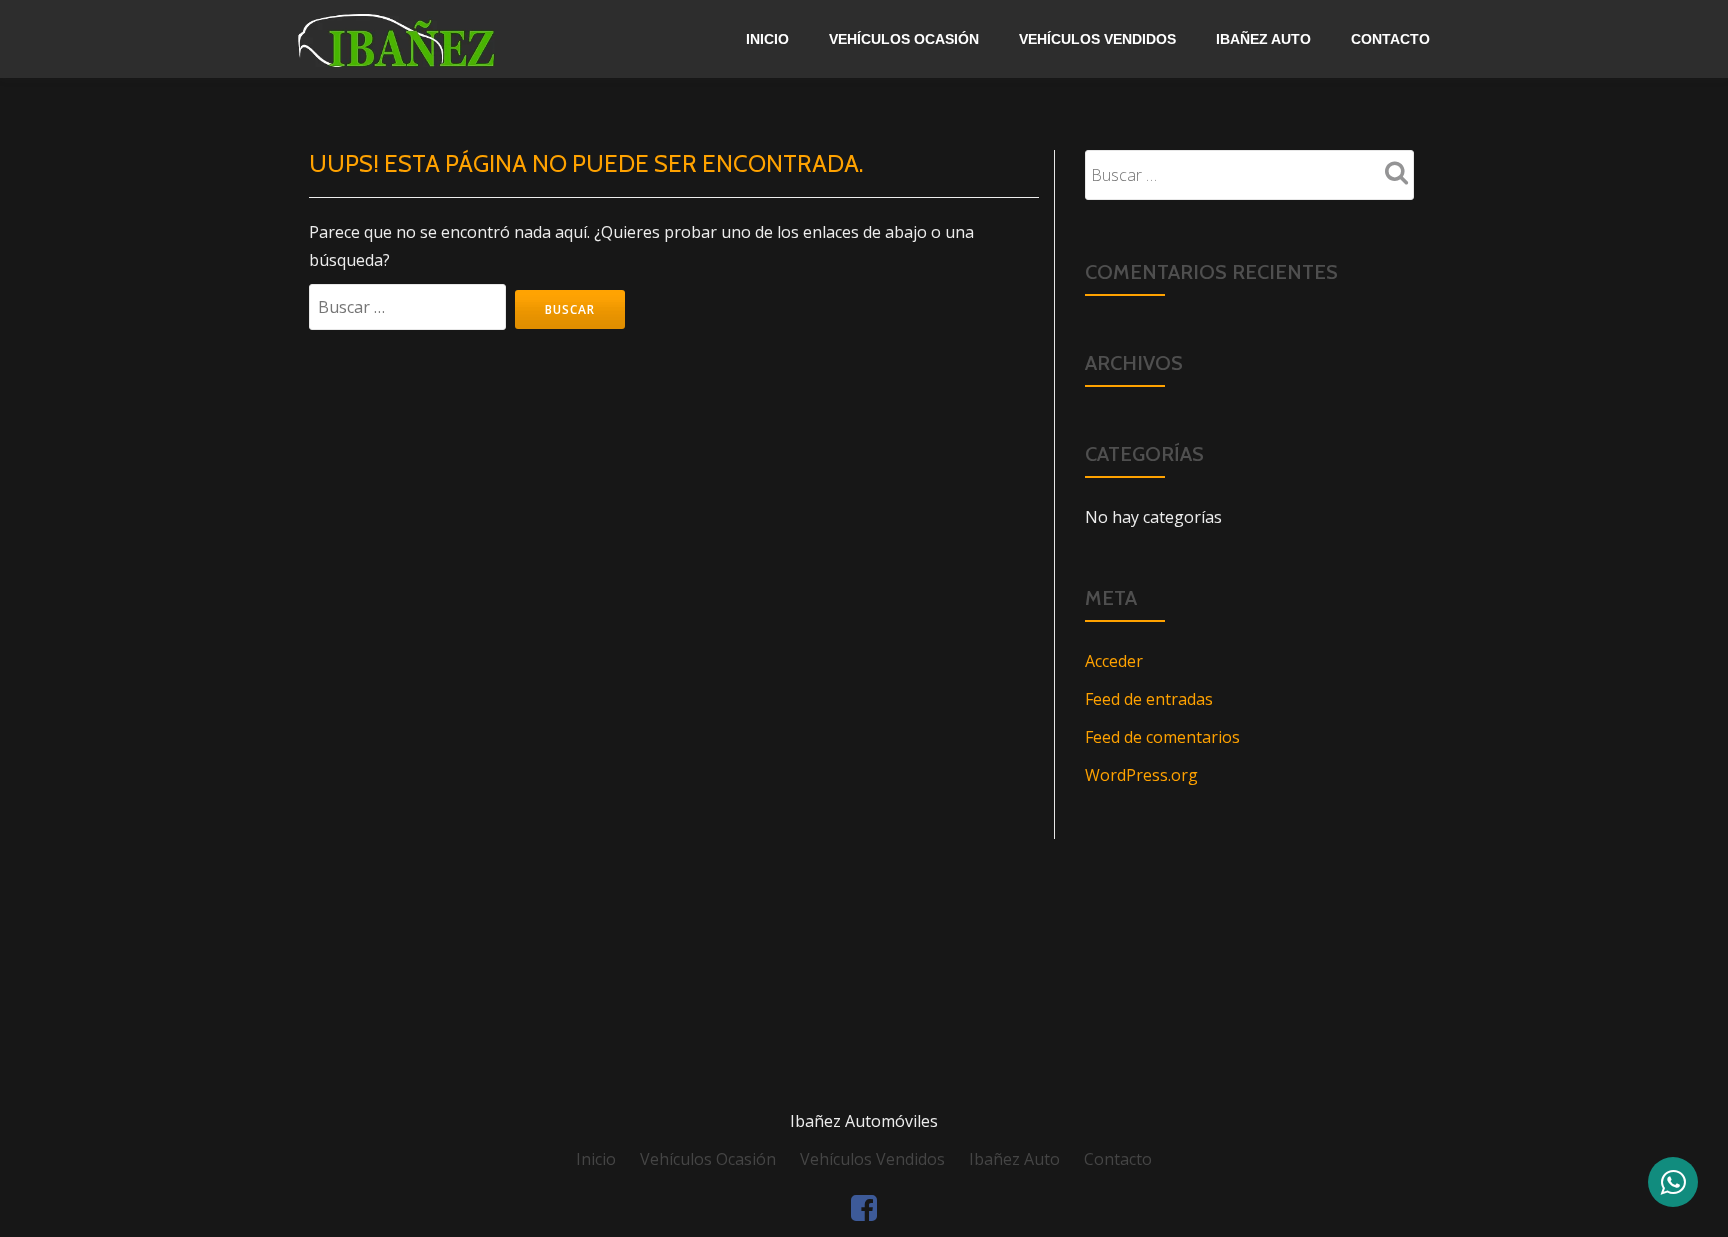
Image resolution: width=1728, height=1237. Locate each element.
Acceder (1114, 661)
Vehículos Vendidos (1097, 39)
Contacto (1390, 39)
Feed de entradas (1149, 699)
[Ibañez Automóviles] (444, 39)
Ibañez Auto (1263, 39)
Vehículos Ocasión (904, 39)
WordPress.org (1141, 775)
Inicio (767, 39)
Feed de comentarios (1162, 737)
